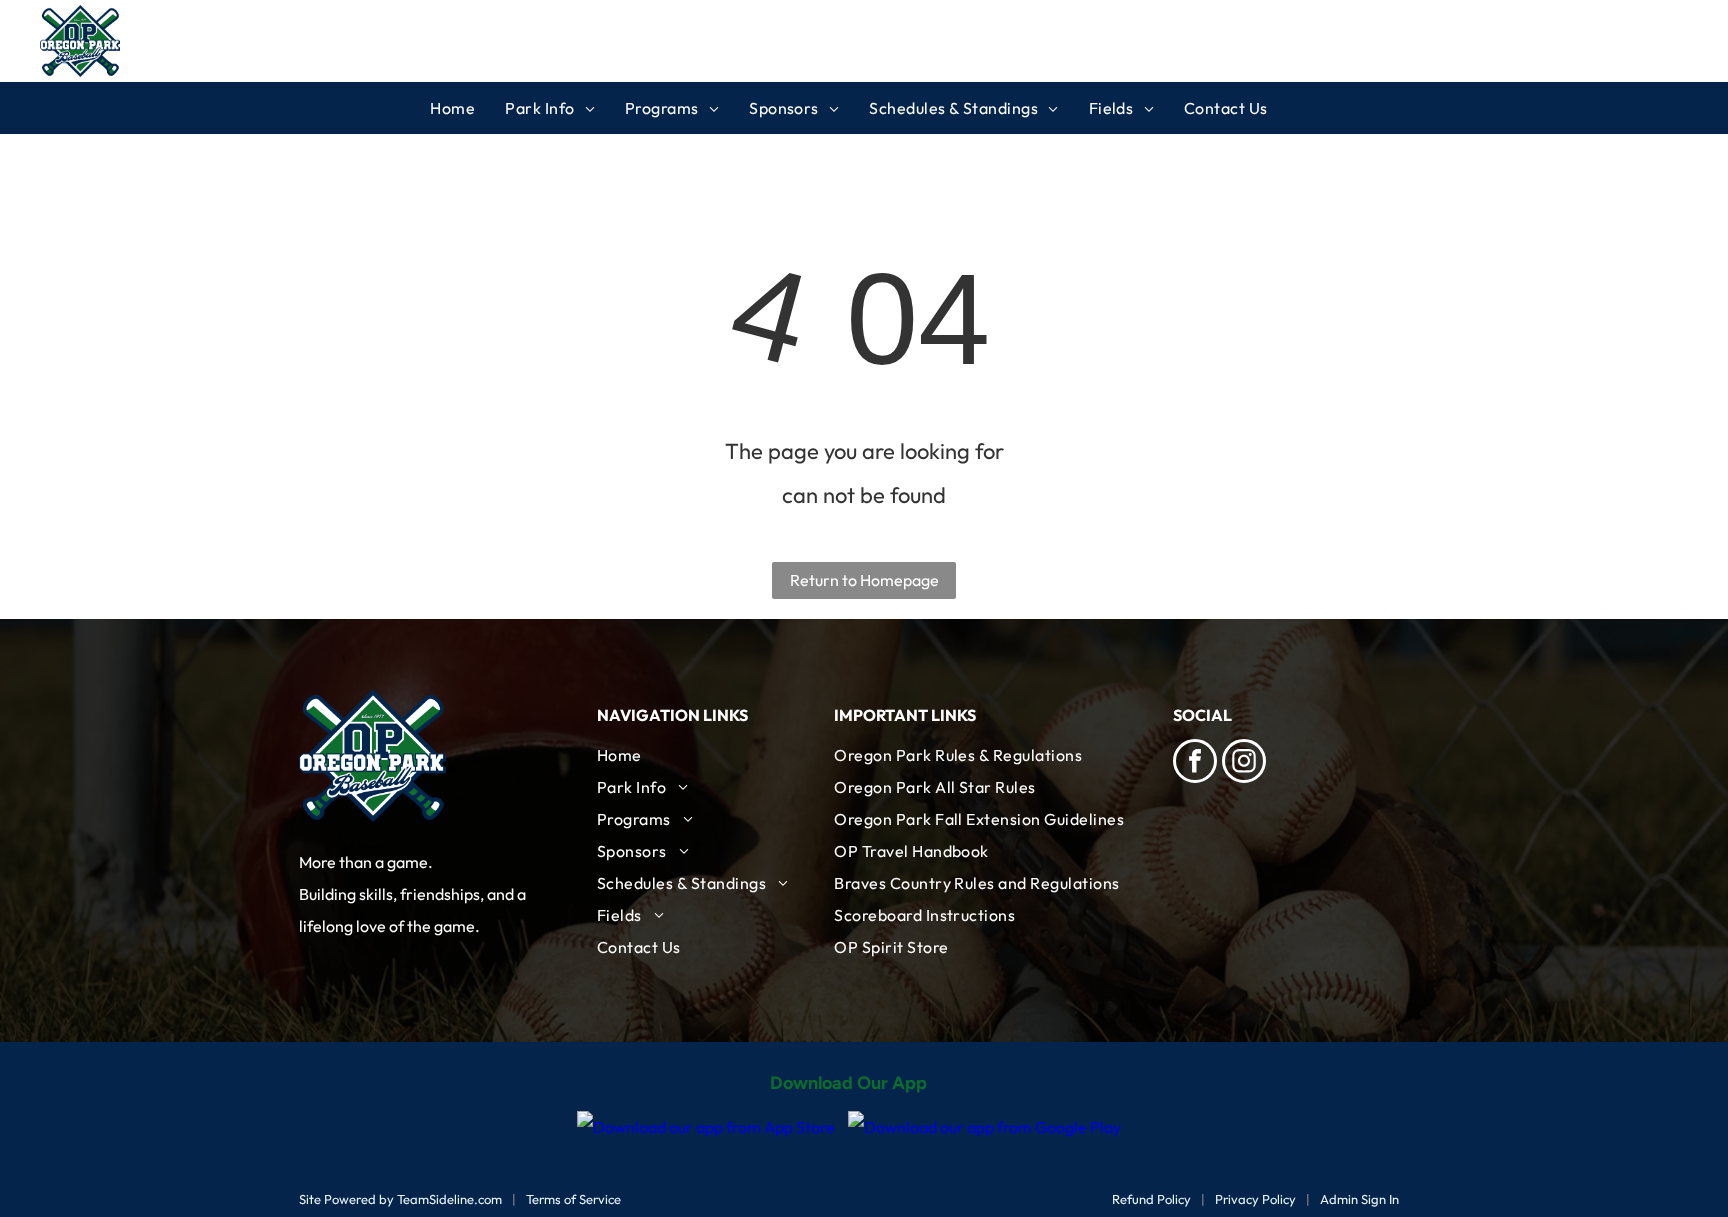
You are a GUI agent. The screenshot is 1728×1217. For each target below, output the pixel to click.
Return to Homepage (864, 580)
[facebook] (1195, 763)
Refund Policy (1151, 1199)
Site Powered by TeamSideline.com (400, 1199)
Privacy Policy (1255, 1199)
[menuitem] (467, 108)
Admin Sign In (1359, 1199)
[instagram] (1244, 763)
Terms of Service (573, 1199)
